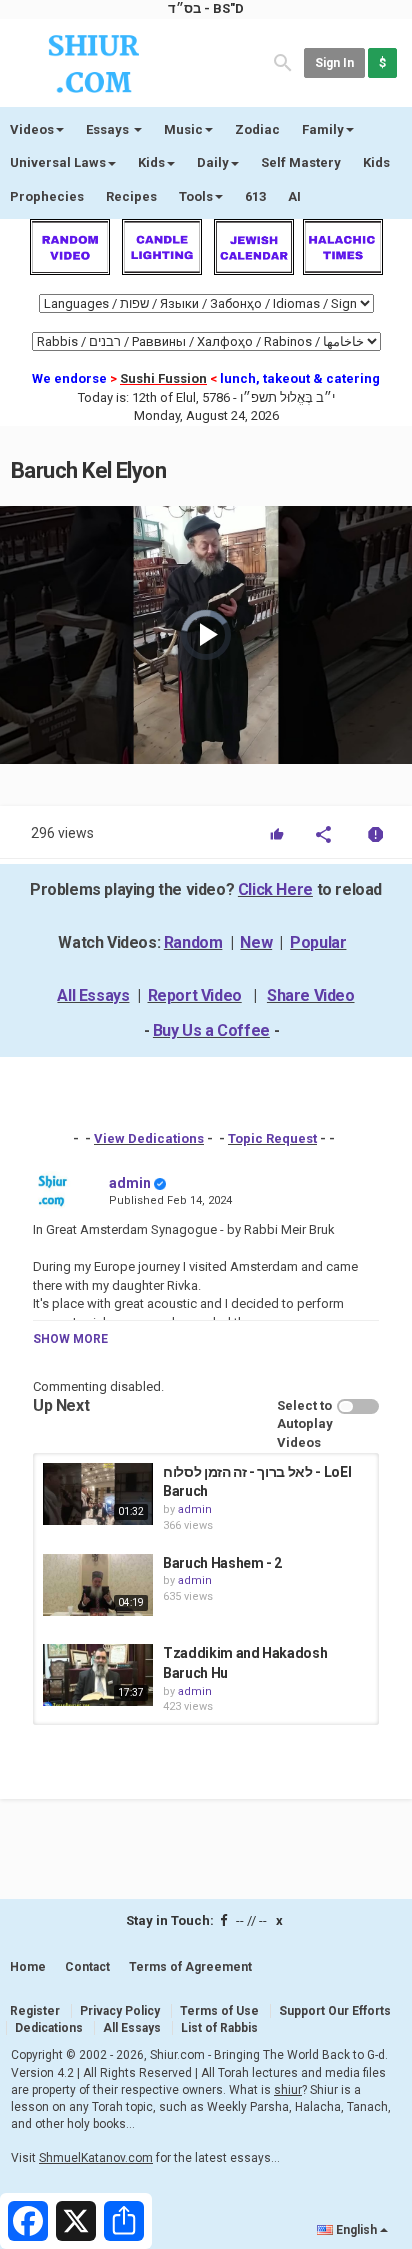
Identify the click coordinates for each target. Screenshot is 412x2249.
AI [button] (294, 196)
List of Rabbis (219, 2028)
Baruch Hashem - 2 (222, 1563)
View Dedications (149, 1138)
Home (28, 1967)
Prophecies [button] (47, 196)
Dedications (49, 2028)
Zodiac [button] (257, 129)
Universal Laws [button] (58, 162)
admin (130, 1183)
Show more (70, 1339)
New (256, 942)
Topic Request (272, 1138)
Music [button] (183, 129)
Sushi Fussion (163, 378)
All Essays (93, 995)
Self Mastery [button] (301, 162)
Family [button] (323, 129)
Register (35, 2011)
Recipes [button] (131, 196)
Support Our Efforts (335, 2011)
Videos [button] (32, 129)
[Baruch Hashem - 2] (98, 1585)
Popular (318, 942)
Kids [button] (151, 162)
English (356, 2230)
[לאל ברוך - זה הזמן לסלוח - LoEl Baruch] (98, 1494)
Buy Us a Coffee (211, 1030)
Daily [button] (213, 162)
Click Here (275, 889)
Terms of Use (219, 2011)
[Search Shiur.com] (283, 61)
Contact (87, 1967)
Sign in (334, 63)
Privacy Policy (120, 2011)
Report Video (195, 995)
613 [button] (255, 196)
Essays (109, 129)
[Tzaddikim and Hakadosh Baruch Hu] (98, 1675)
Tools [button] (196, 196)
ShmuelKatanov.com (96, 2158)
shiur (288, 2090)
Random (193, 942)
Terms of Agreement (190, 1967)
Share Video (311, 995)
